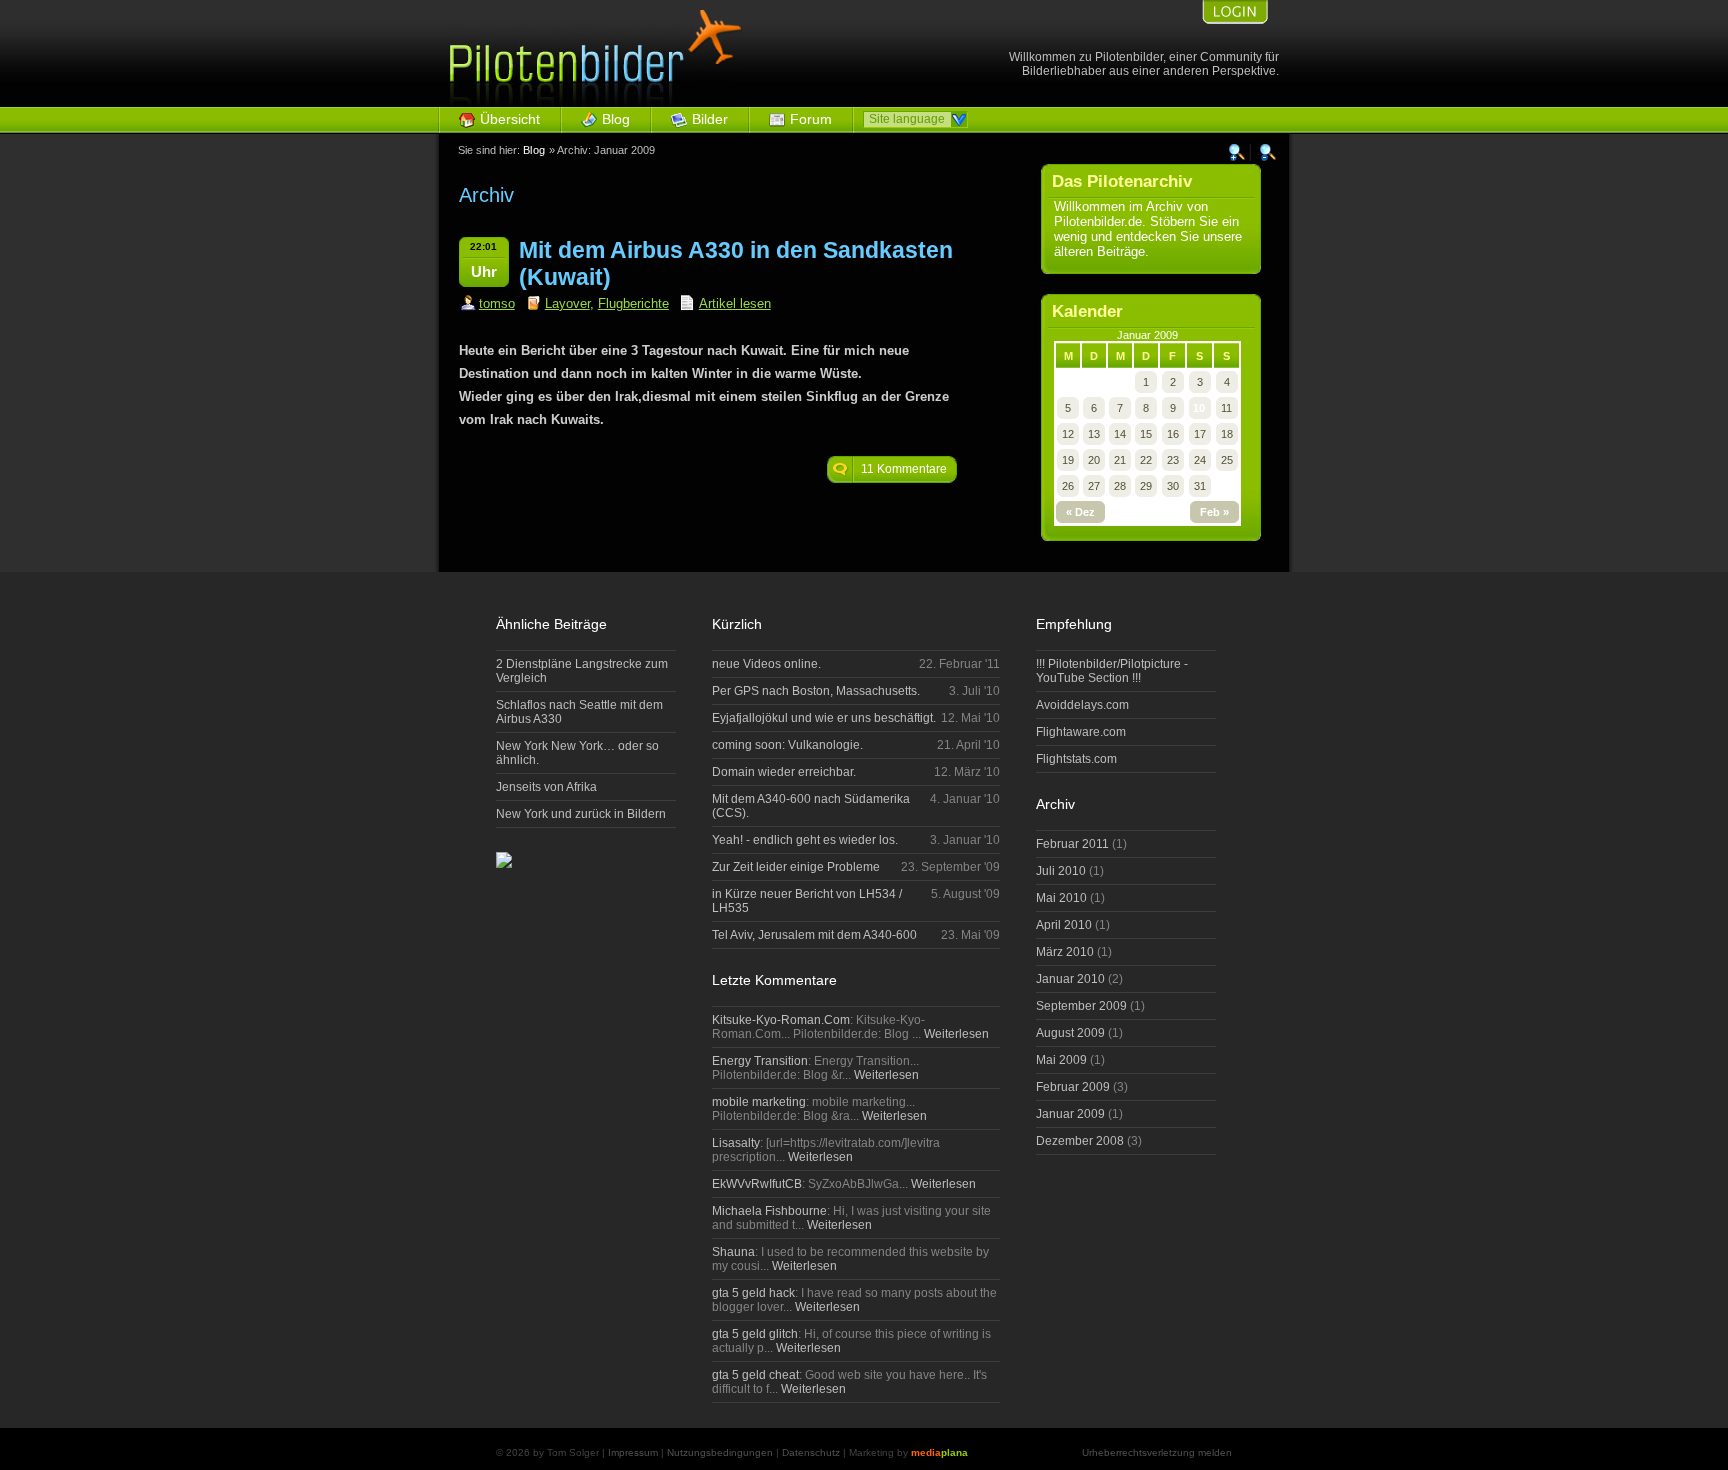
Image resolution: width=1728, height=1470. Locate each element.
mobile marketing (759, 1102)
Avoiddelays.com (1082, 705)
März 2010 (1065, 952)
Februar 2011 (1072, 844)
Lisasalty (736, 1143)
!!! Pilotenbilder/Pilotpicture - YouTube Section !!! (1112, 671)
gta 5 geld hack (753, 1293)
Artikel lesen (735, 303)
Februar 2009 (1073, 1087)
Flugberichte (633, 303)
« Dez (1080, 512)
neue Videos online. (766, 664)
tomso (497, 303)
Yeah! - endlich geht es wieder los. (805, 840)
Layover (567, 303)
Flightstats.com (1076, 759)
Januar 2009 (1070, 1114)
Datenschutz (811, 1452)
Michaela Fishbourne (769, 1211)
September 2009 (1081, 1006)
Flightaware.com (1081, 732)
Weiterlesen (955, 1034)
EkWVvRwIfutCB (757, 1184)
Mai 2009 (1061, 1060)
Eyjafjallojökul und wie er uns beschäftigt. (824, 718)
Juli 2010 (1061, 871)
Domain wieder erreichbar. (784, 772)
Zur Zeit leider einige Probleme (796, 867)
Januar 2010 (1070, 979)
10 (1199, 408)
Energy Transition (760, 1061)
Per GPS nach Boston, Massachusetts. (816, 691)
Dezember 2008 (1080, 1141)
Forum (811, 119)
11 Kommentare (904, 469)
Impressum (633, 1452)
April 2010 (1064, 925)
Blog (616, 119)
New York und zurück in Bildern (581, 814)
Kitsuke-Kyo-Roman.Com (781, 1020)
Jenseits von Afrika (546, 787)
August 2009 (1070, 1033)
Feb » (1214, 512)
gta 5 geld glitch (755, 1334)
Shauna (733, 1252)
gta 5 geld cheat (755, 1375)
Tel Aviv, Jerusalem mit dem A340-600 (814, 935)
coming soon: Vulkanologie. (787, 745)
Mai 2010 (1061, 898)
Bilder (710, 119)
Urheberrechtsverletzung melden (1157, 1452)
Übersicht (510, 119)
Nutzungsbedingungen (720, 1452)
